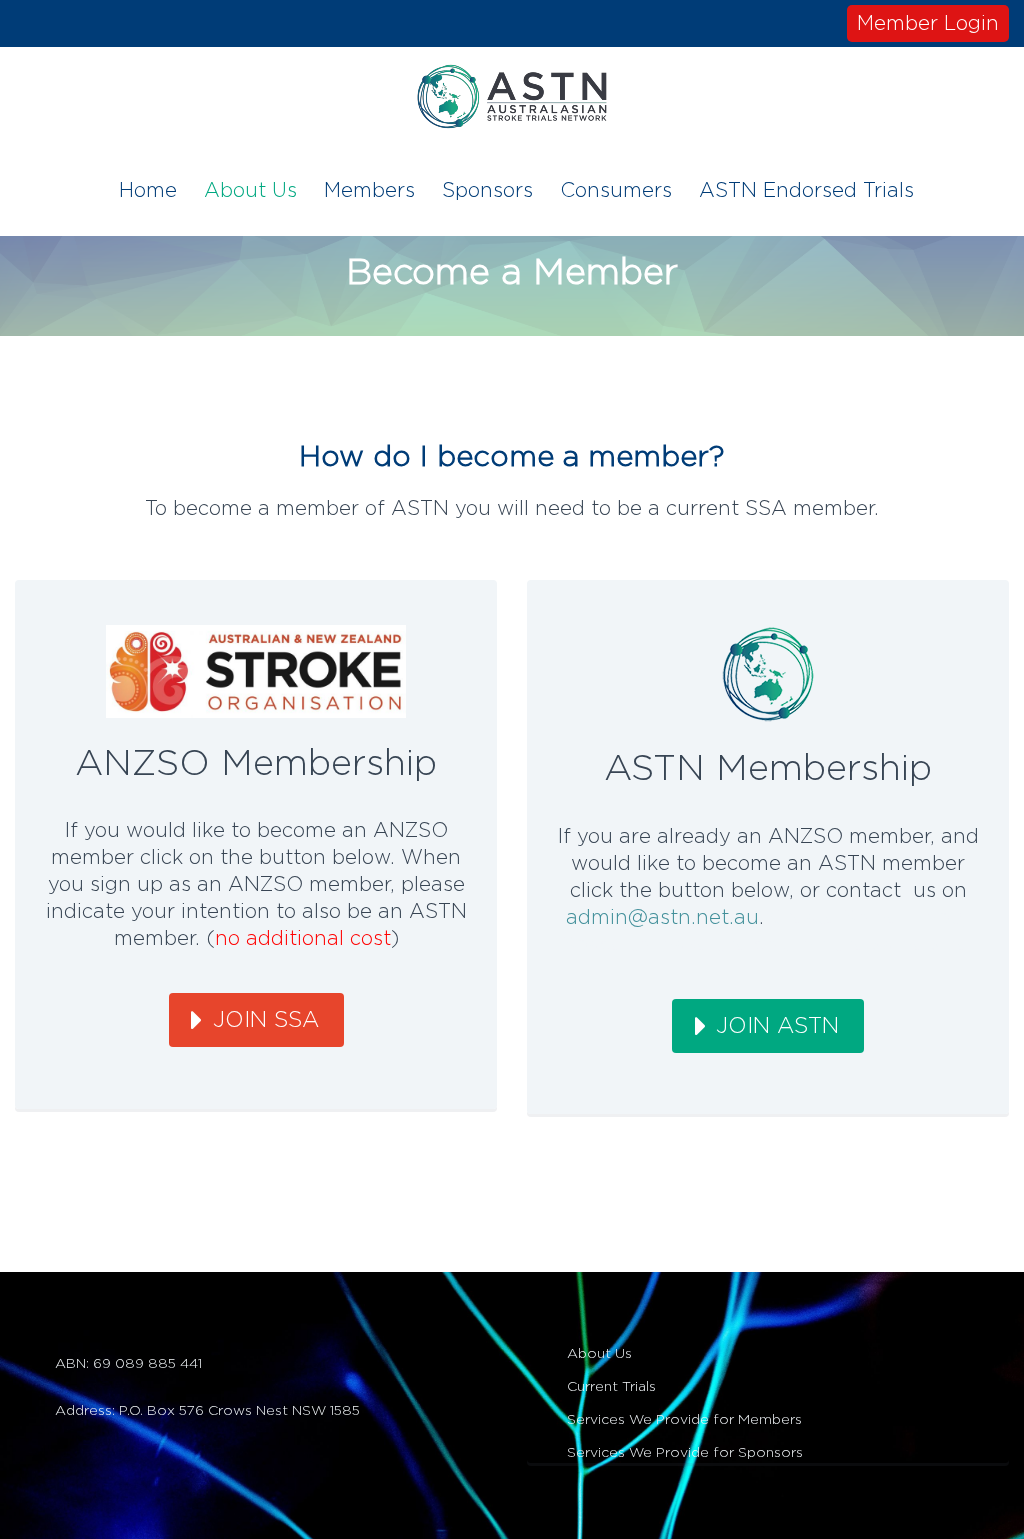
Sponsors (487, 191)
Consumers (616, 191)
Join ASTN (777, 1026)
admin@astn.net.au (662, 918)
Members (369, 191)
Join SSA (266, 1020)
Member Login (928, 24)
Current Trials (611, 1387)
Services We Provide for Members (684, 1420)
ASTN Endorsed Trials (806, 191)
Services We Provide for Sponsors (685, 1453)
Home (148, 191)
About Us (250, 191)
